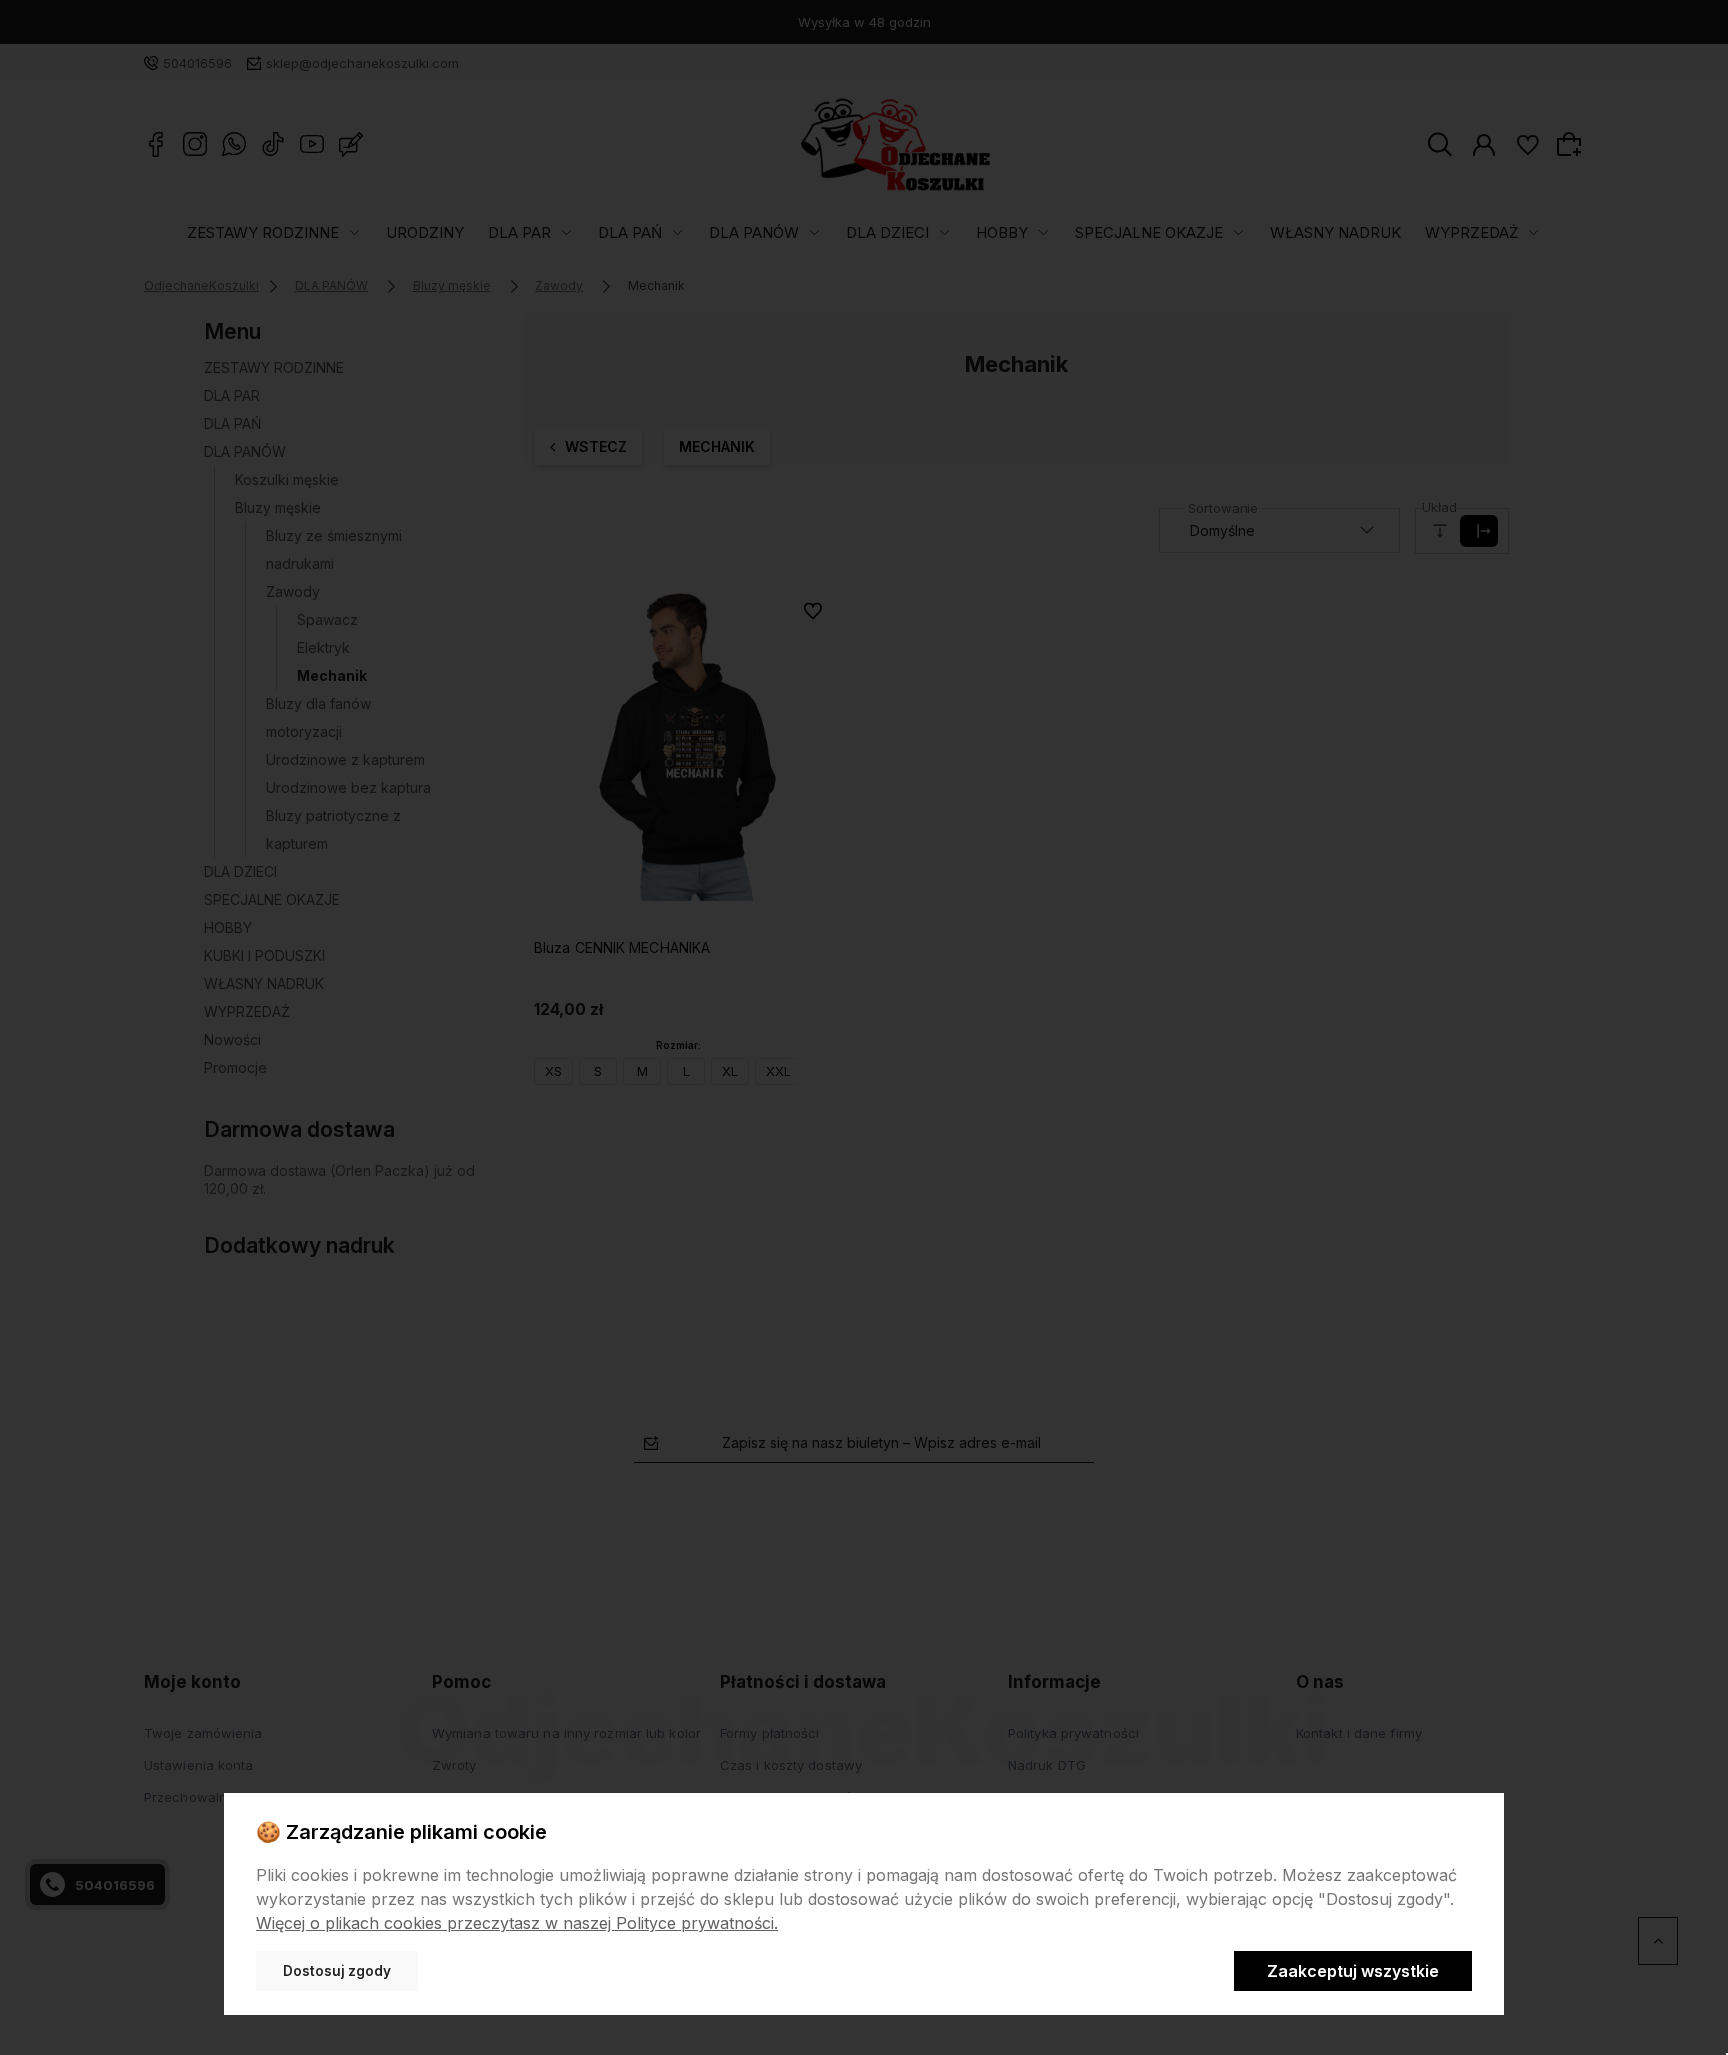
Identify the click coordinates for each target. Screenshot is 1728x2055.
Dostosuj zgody (337, 1971)
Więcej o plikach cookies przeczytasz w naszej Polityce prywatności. (517, 1923)
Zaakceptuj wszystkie (1353, 1971)
